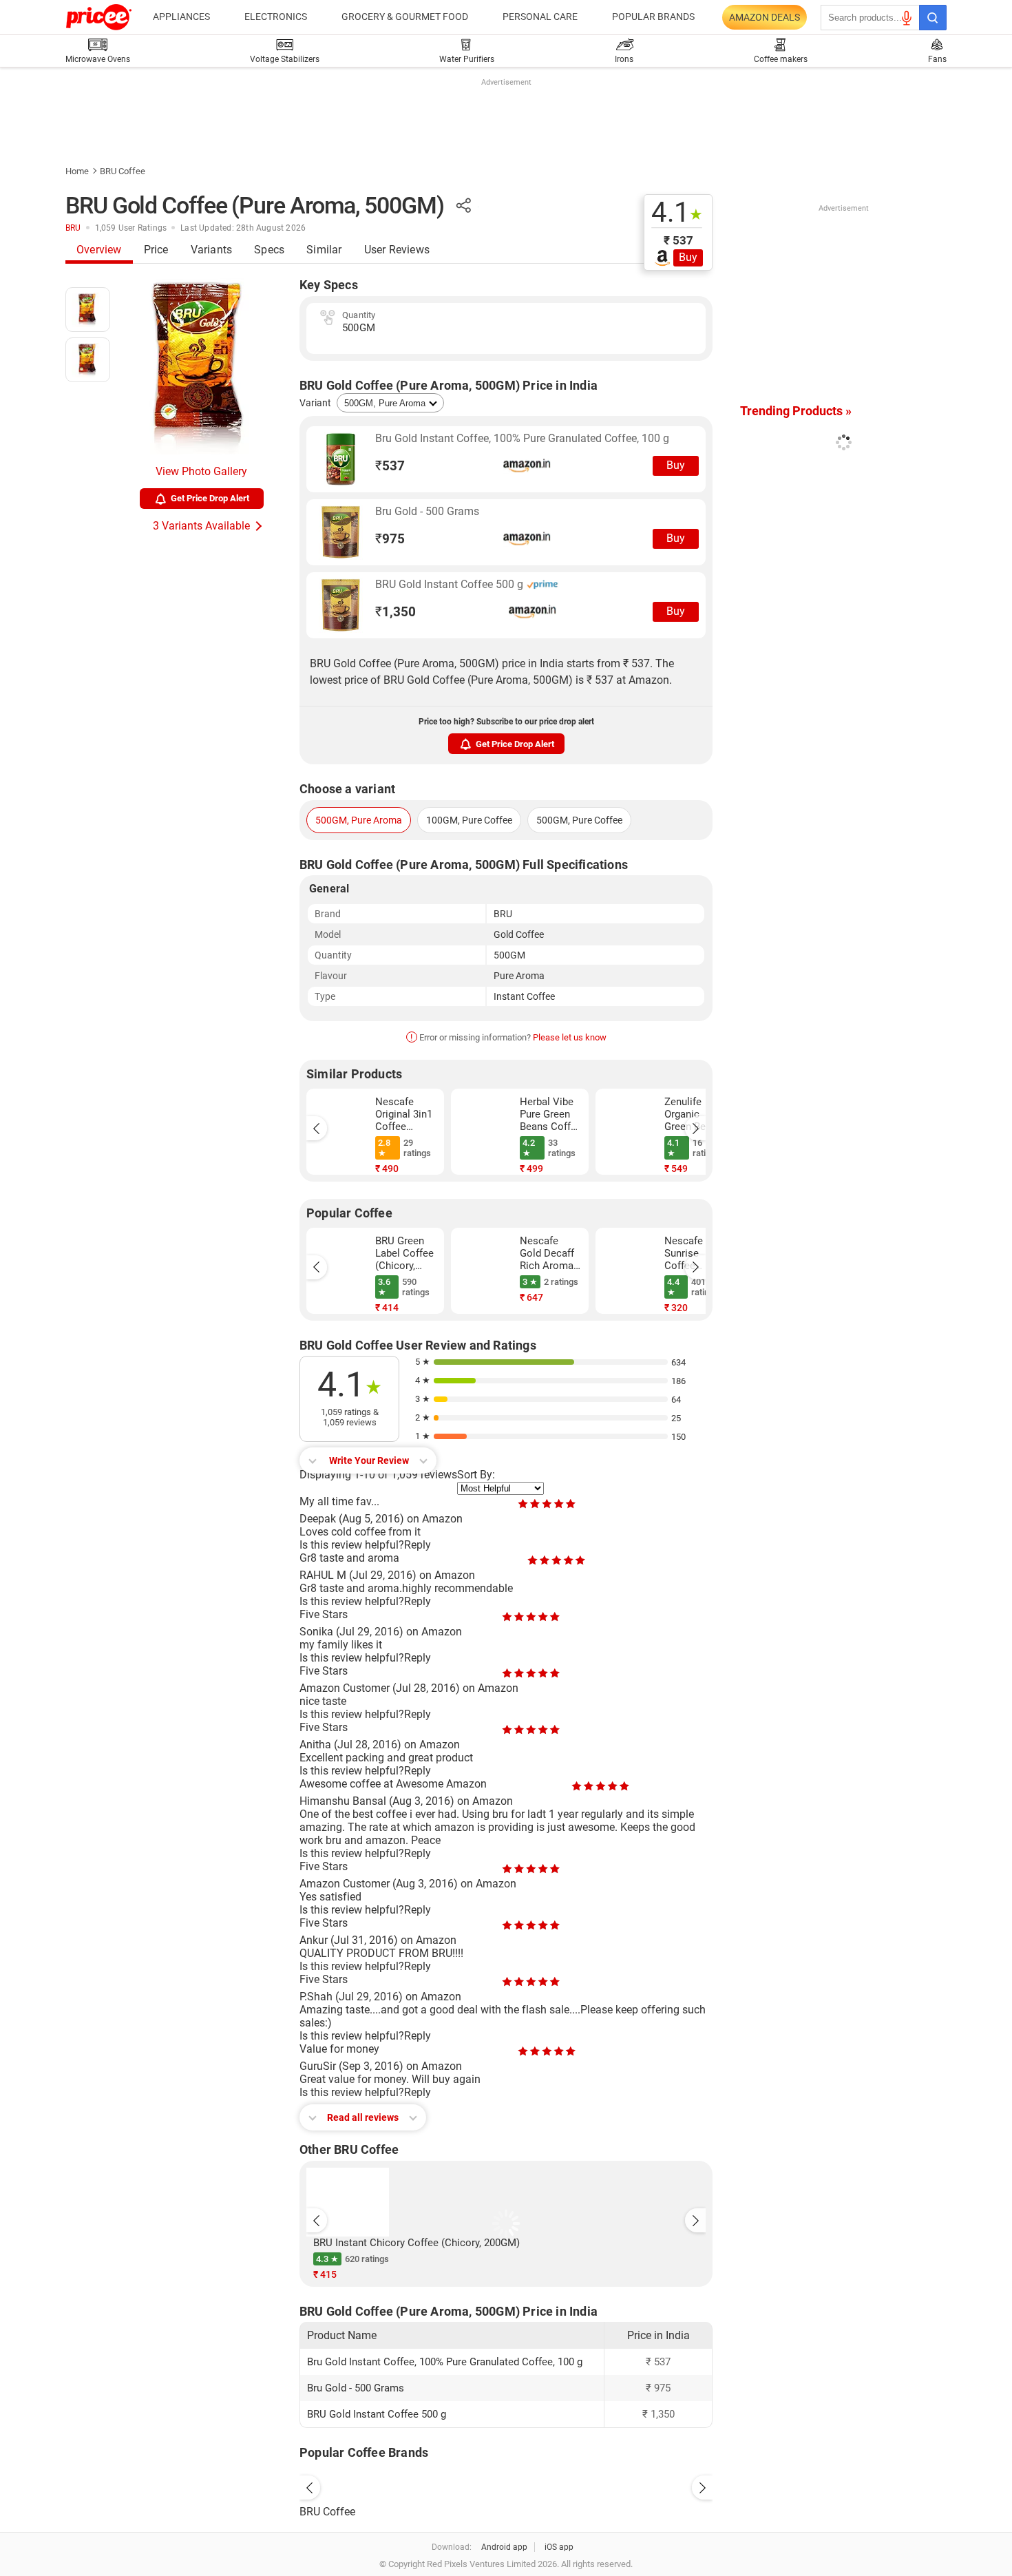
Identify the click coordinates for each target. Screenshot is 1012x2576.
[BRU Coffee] (506, 2484)
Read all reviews (363, 2117)
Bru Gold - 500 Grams (427, 511)
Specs (269, 250)
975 (390, 539)
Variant (315, 403)
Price (156, 250)
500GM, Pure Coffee (579, 820)
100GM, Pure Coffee (469, 820)
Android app (504, 2547)
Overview (99, 250)
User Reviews (397, 250)
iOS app (559, 2547)
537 (390, 466)
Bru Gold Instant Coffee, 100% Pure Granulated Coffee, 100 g (522, 438)
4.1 (677, 213)
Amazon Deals (765, 17)
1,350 (396, 612)
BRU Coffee (123, 171)
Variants (212, 250)
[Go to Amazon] (341, 459)
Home (77, 171)
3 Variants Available (201, 526)
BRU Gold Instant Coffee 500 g (451, 584)
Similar (324, 250)
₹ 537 (678, 240)
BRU (73, 228)
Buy (688, 257)
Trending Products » (796, 411)
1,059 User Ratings (131, 228)
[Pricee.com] (99, 17)
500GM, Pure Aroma (359, 820)
